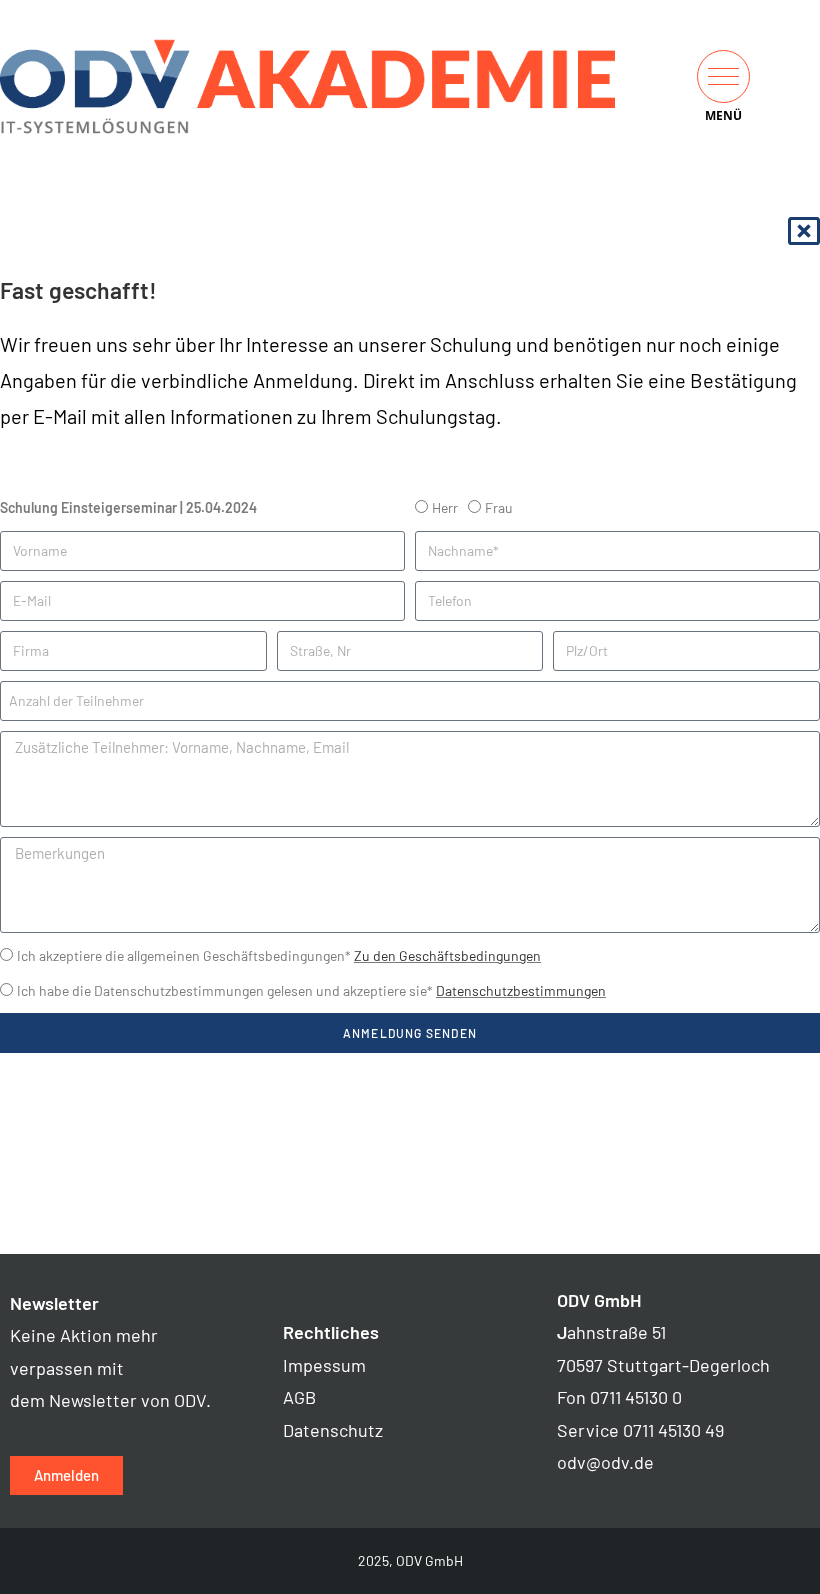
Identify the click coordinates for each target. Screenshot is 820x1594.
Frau (499, 507)
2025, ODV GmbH (410, 1560)
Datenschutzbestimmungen (521, 990)
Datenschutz (333, 1430)
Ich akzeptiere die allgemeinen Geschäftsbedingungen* (279, 955)
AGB (299, 1397)
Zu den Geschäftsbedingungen (447, 955)
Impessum (324, 1365)
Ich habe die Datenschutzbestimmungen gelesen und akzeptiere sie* (311, 990)
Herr (445, 507)
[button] (723, 76)
